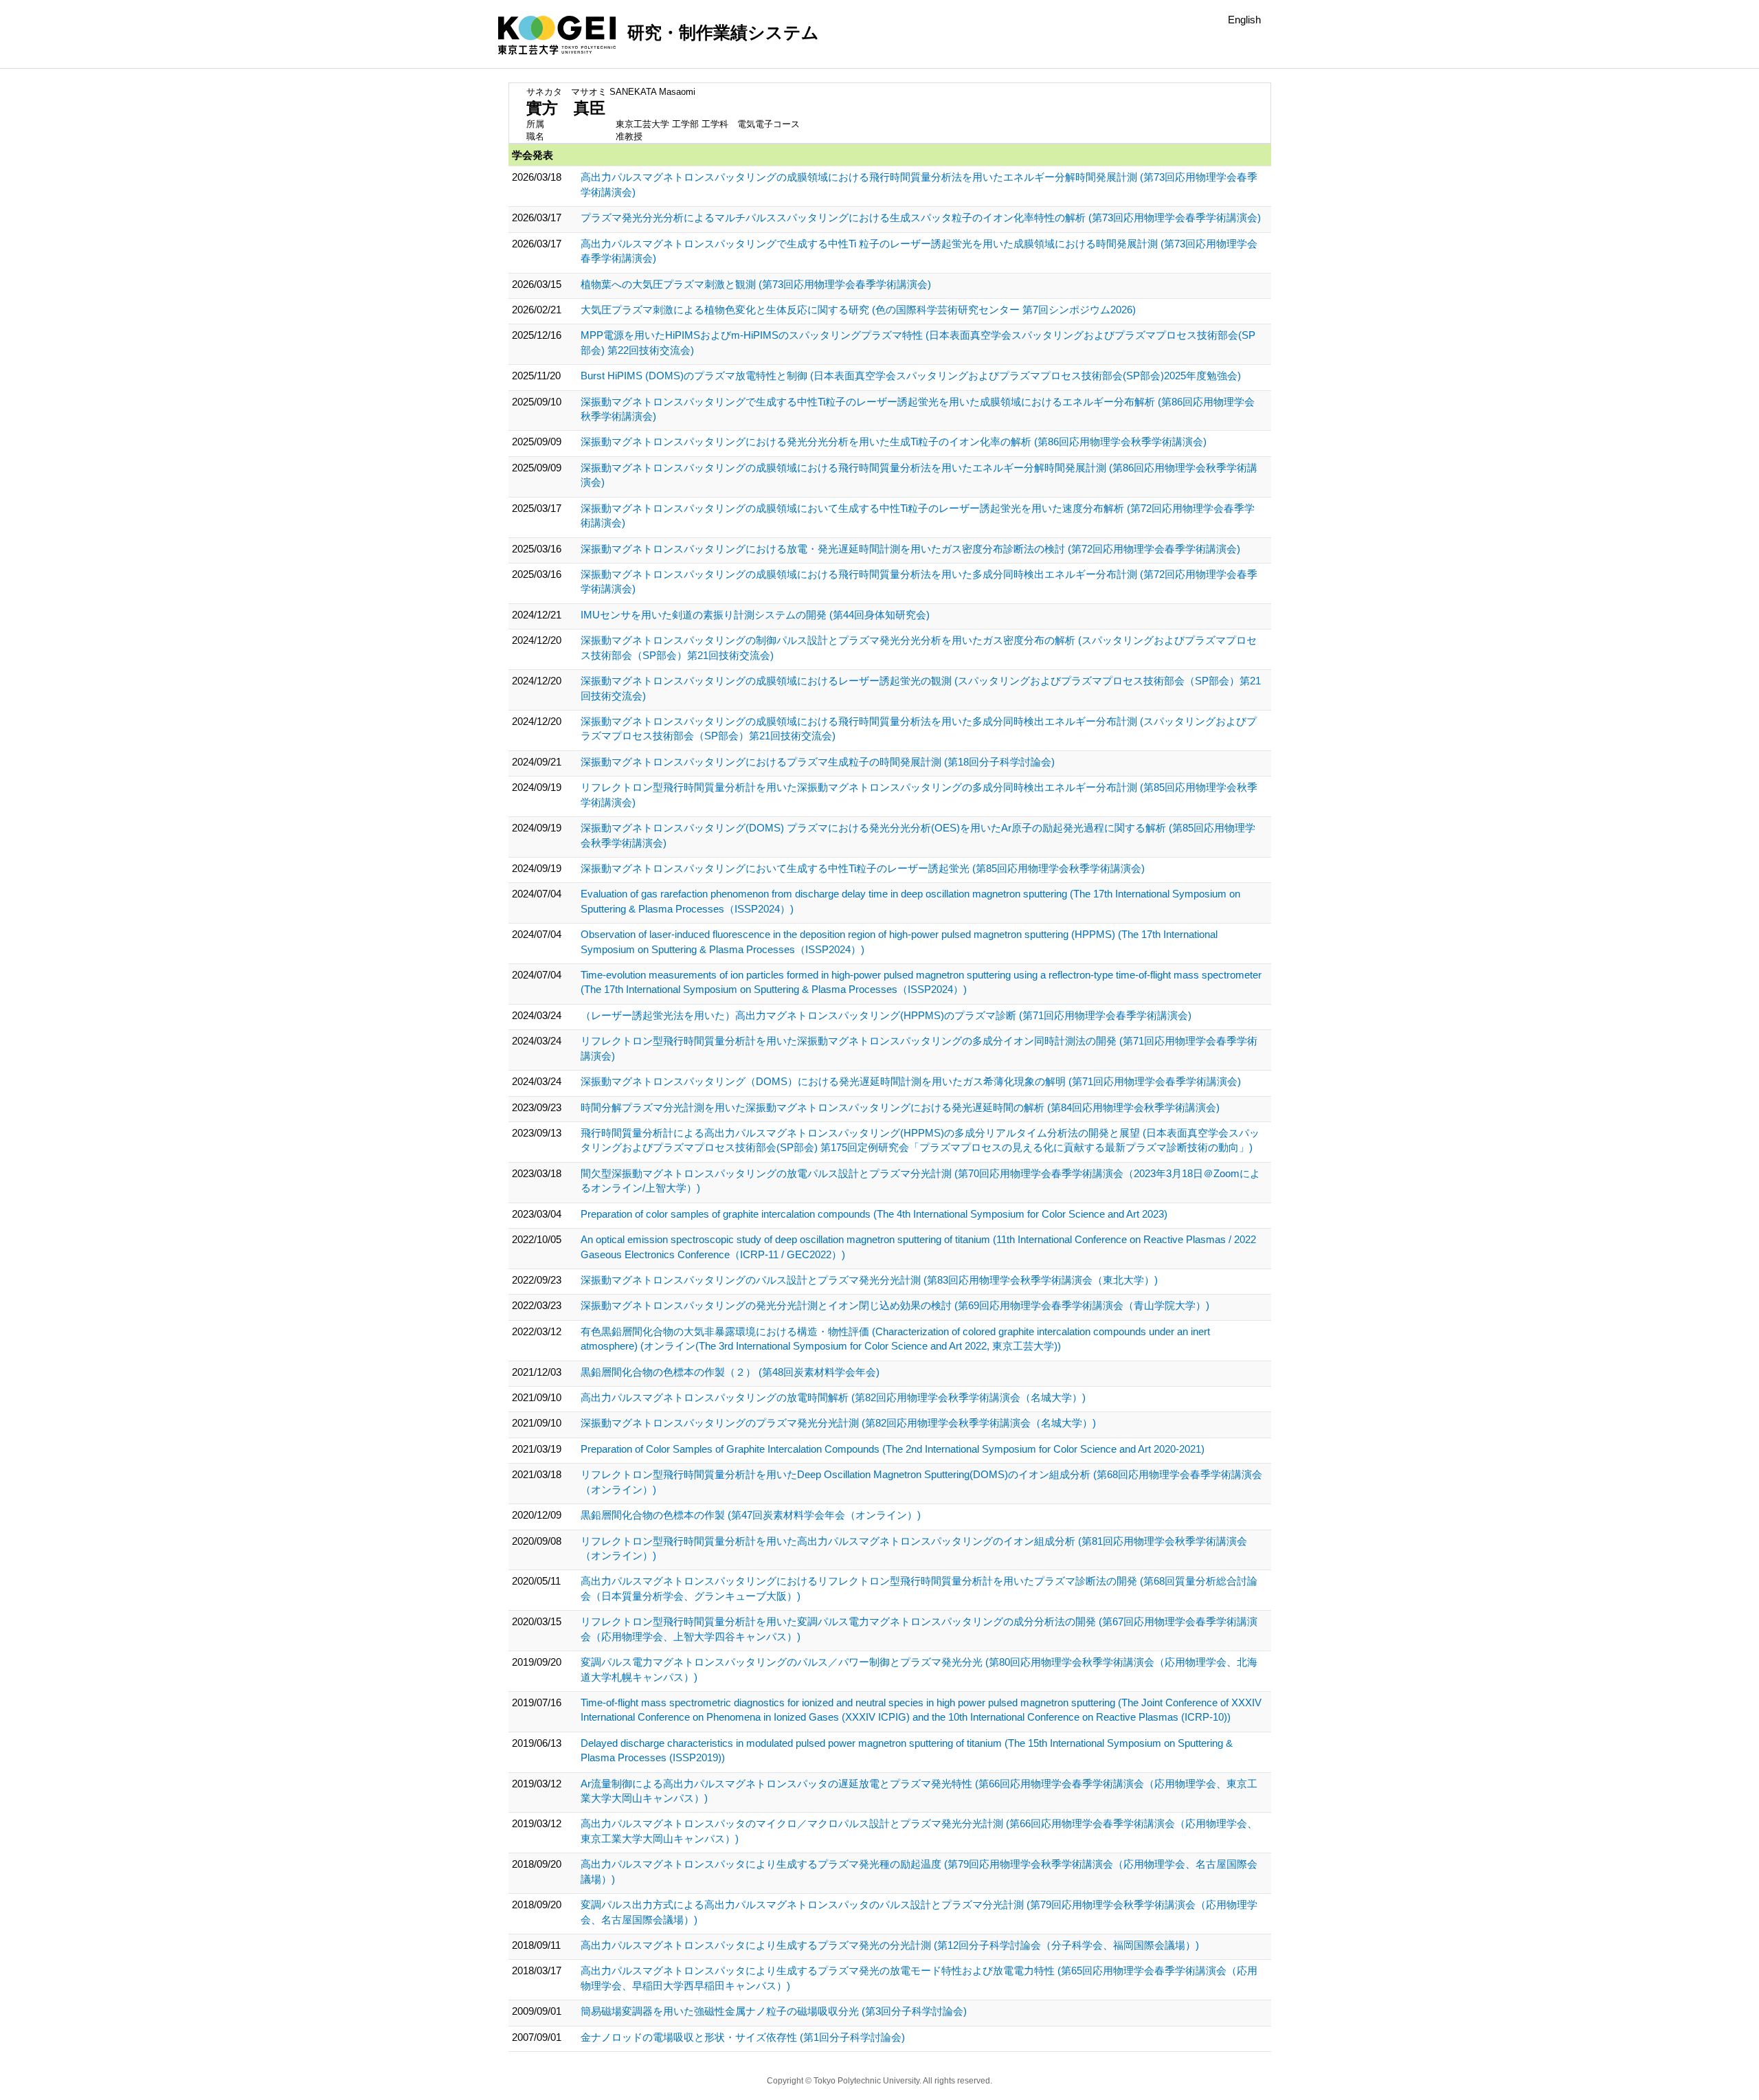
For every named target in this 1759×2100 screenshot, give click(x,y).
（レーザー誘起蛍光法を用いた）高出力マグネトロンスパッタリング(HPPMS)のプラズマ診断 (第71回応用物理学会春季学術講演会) (886, 1015)
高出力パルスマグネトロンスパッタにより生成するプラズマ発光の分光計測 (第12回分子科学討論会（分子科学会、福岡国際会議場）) (890, 1945)
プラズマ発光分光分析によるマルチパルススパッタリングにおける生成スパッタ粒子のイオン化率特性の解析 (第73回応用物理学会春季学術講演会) (921, 217)
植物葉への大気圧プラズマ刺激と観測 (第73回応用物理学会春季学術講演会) (756, 284)
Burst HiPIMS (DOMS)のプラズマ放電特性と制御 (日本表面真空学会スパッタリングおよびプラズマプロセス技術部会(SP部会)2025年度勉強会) (911, 376)
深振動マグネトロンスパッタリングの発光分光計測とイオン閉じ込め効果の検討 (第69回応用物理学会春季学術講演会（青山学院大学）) (895, 1305)
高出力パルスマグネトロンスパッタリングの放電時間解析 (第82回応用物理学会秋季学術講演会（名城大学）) (833, 1397)
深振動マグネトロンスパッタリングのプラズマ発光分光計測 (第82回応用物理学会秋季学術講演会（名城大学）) (838, 1423)
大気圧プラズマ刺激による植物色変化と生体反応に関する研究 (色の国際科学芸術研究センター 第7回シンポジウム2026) (858, 310)
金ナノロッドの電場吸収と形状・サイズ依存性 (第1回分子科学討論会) (743, 2037)
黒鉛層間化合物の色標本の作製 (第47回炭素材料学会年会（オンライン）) (751, 1515)
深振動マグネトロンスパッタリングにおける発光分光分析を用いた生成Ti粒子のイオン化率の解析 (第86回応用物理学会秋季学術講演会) (894, 442)
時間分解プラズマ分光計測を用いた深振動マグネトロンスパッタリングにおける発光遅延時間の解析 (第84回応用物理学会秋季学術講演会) (900, 1107)
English (1244, 20)
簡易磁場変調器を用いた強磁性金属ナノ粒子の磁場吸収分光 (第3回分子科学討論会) (774, 2011)
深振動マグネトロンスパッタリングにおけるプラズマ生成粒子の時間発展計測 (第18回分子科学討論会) (818, 762)
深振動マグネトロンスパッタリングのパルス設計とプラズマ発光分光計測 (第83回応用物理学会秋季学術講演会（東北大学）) (869, 1280)
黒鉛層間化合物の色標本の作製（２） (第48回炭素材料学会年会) (730, 1372)
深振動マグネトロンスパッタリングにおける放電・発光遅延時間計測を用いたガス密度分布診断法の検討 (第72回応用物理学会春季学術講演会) (910, 549)
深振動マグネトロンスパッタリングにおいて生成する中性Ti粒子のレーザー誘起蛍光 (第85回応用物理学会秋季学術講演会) (863, 868)
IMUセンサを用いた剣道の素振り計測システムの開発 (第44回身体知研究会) (755, 615)
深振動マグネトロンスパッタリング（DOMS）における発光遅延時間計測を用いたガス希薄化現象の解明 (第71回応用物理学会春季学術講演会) (911, 1081)
